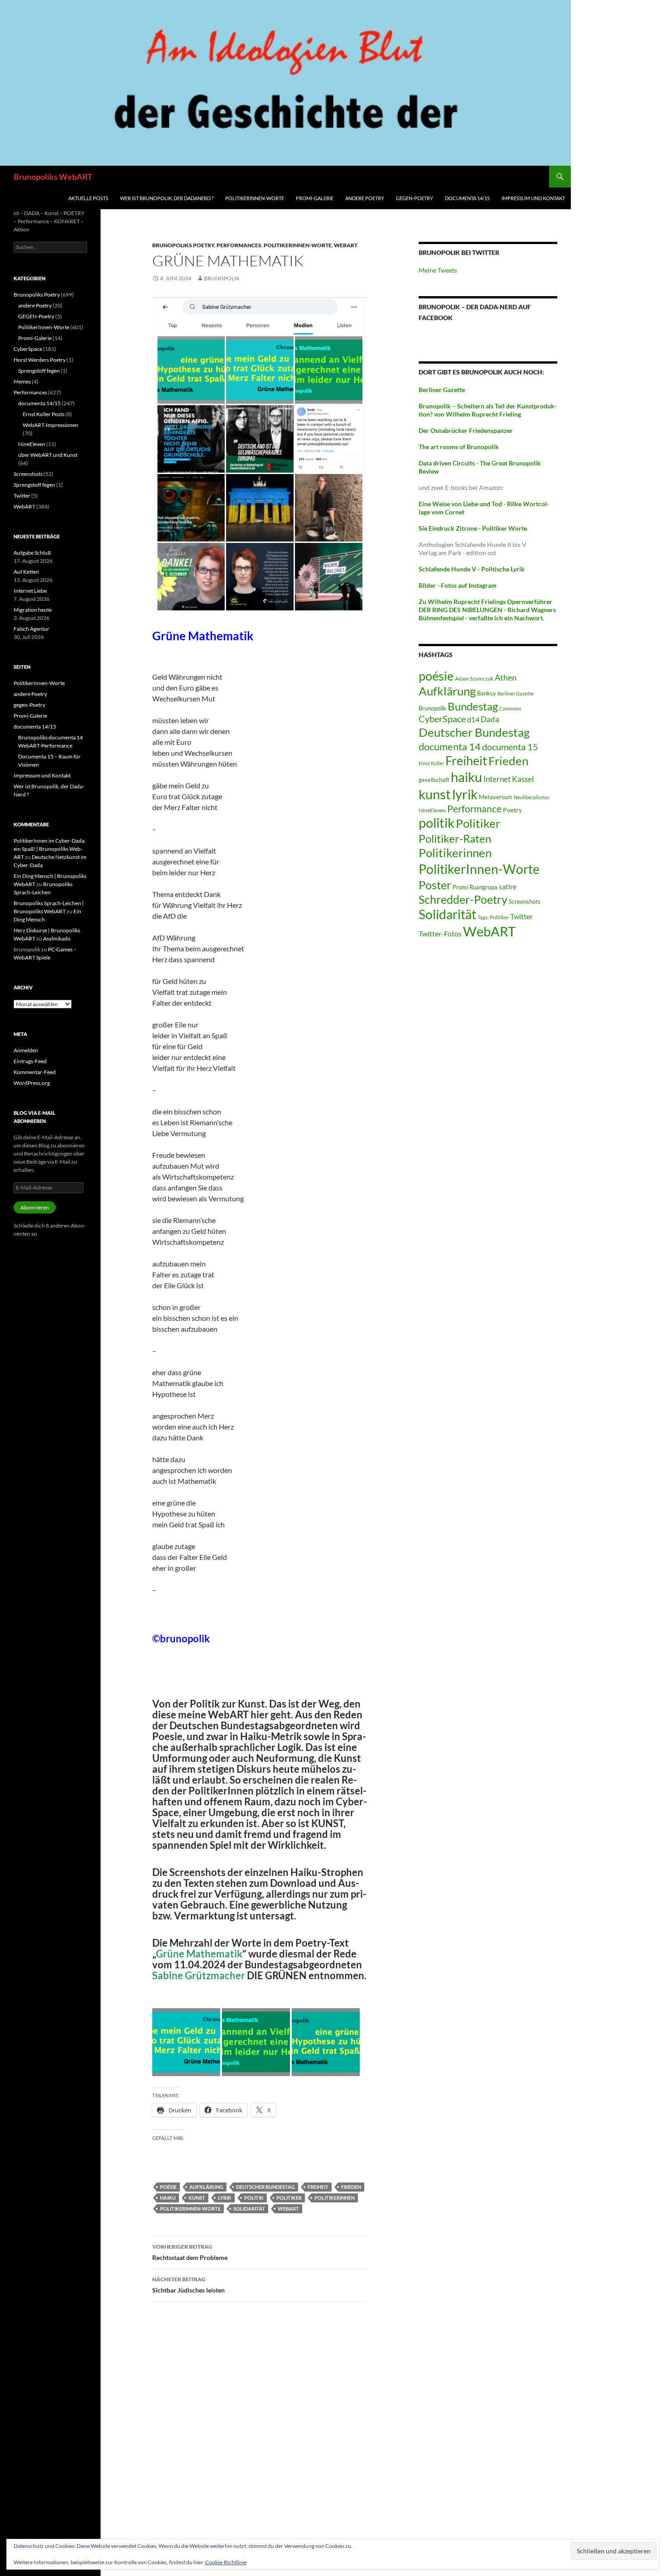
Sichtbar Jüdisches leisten (188, 2285)
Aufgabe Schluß (32, 553)
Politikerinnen (335, 2198)
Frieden (351, 2187)
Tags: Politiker (493, 917)
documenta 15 (510, 747)
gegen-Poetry (415, 198)
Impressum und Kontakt (533, 198)
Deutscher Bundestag (265, 2187)
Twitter (521, 916)
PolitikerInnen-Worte (255, 198)
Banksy (487, 693)
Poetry (512, 810)
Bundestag (473, 706)
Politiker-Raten (455, 838)
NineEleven (432, 810)
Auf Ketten (26, 572)
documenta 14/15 (467, 198)
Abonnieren (35, 1207)
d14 (473, 719)
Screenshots (525, 902)
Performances (239, 245)
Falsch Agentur (31, 629)
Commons (510, 708)
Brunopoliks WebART (53, 177)
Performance (474, 808)
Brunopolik (432, 708)
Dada (490, 719)
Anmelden (26, 1050)
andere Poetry (365, 198)
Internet (497, 779)
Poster (435, 885)
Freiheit (318, 2187)
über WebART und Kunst (48, 455)
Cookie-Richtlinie (226, 2562)
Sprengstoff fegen (39, 371)
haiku (168, 2198)
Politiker (289, 2198)
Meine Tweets (438, 270)
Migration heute (33, 610)
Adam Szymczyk (474, 679)
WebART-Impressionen (51, 425)
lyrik (225, 2198)
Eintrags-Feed (30, 1061)
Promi (460, 887)
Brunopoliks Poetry (183, 245)
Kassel (523, 779)
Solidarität (249, 2209)
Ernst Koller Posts (43, 414)
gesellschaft (434, 780)
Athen (506, 677)
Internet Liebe (30, 591)
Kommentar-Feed (35, 1072)
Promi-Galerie (315, 198)
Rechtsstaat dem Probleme (190, 2252)
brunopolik (222, 278)
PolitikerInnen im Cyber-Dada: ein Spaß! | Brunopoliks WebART (50, 849)
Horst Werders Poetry (40, 360)
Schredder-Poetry (463, 899)
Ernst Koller (431, 763)
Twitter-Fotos (440, 934)
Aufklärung (206, 2187)
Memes (22, 381)
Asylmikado (57, 938)
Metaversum (496, 797)
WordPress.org (32, 1083)
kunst (197, 2198)
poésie (168, 2187)
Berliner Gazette (516, 693)
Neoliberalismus (532, 797)
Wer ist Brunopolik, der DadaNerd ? (167, 198)
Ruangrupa (483, 887)
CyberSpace (442, 719)
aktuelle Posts (88, 198)
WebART (346, 245)
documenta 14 (450, 746)
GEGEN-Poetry (36, 316)
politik (254, 2198)
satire (508, 887)
